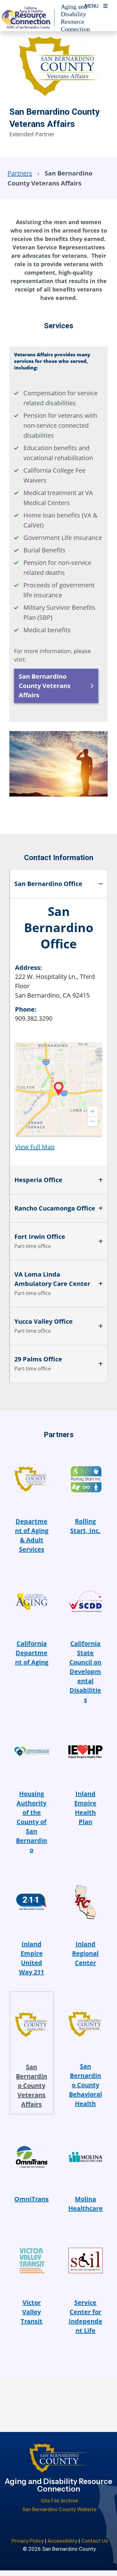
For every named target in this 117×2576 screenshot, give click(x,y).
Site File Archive (59, 2501)
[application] (59, 1089)
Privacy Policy (28, 2541)
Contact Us (95, 2541)
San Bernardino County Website (59, 2509)
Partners (20, 173)
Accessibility (62, 2541)
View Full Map (35, 1147)
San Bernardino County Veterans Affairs (45, 686)
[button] (93, 1111)
